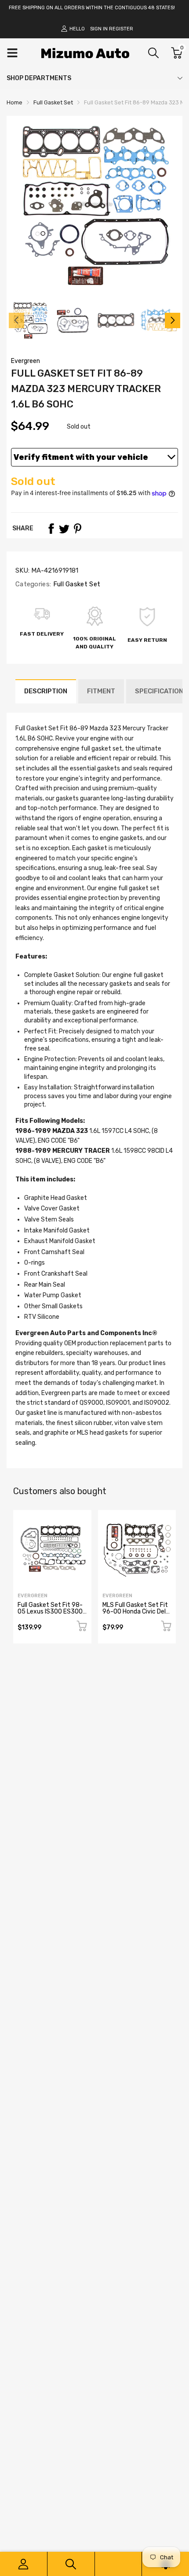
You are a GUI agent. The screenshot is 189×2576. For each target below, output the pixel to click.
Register (121, 29)
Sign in (99, 29)
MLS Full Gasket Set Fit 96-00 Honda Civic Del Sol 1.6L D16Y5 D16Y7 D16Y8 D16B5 (135, 1615)
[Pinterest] (77, 529)
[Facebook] (51, 529)
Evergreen (25, 361)
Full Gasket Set (76, 584)
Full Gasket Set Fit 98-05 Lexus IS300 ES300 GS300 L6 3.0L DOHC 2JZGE (50, 1615)
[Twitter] (64, 529)
